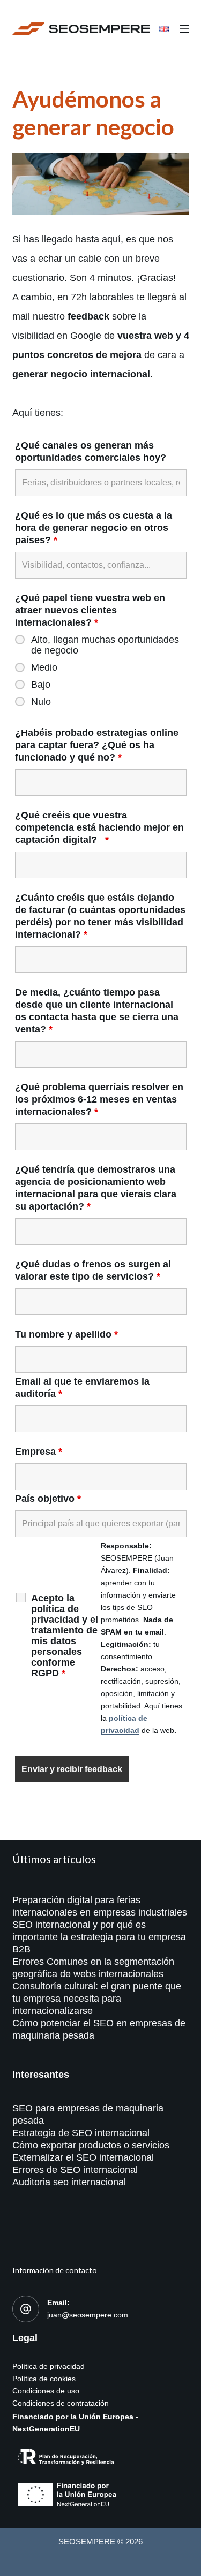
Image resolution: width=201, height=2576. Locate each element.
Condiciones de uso (46, 2391)
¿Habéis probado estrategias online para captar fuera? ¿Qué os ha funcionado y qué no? (97, 745)
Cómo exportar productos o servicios (91, 2145)
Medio (44, 667)
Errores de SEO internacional (75, 2170)
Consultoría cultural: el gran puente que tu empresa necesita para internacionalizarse (97, 1999)
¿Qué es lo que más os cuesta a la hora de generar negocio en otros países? (94, 528)
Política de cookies (44, 2379)
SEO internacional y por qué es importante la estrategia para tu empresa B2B (99, 1937)
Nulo (41, 702)
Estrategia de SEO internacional (81, 2133)
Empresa (39, 1452)
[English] (164, 29)
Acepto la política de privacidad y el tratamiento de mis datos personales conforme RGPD (65, 1636)
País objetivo (48, 1499)
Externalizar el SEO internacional (83, 2157)
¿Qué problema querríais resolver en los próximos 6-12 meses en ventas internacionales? (99, 1099)
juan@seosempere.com (88, 2315)
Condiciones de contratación (61, 2403)
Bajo (41, 685)
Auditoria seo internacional (69, 2182)
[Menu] (184, 29)
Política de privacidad (49, 2366)
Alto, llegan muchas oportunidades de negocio (105, 645)
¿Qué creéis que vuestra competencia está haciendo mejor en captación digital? (99, 827)
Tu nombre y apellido (66, 1334)
